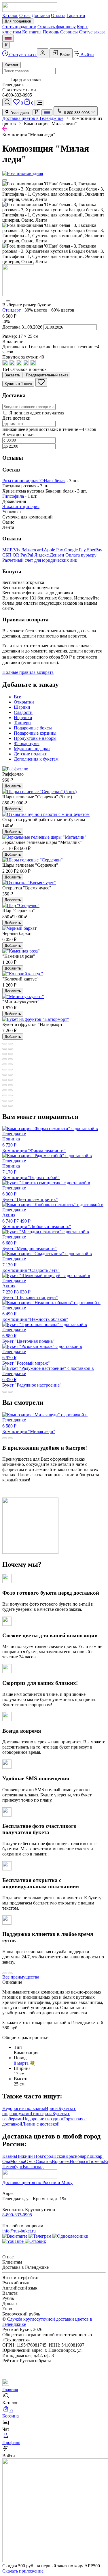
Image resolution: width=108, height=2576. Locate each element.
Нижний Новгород (35, 2156)
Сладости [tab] (23, 712)
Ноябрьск (79, 2161)
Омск (30, 2161)
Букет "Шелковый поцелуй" (30, 1292)
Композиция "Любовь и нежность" (37, 1221)
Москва (18, 2161)
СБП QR (11, 555)
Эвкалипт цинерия (21, 507)
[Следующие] (8, 301)
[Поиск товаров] (7, 102)
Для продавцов (18, 21)
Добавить (13, 786)
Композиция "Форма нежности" (34, 1145)
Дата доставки (16, 418)
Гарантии (76, 15)
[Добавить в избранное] (41, 382)
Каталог (10, 15)
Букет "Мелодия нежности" (30, 1246)
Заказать (12, 375)
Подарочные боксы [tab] (33, 728)
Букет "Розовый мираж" (26, 1360)
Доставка (41, 15)
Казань (9, 2156)
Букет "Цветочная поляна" (29, 1338)
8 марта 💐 (25, 2063)
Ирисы (52, 2108)
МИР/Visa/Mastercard (23, 550)
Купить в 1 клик (18, 384)
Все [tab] (17, 697)
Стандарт (12, 310)
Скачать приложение (23, 2571)
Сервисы (69, 32)
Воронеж (61, 2161)
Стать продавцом (19, 27)
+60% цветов (61, 310)
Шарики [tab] (22, 707)
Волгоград (33, 2167)
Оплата (58, 15)
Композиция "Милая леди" (29, 1429)
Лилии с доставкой (41, 2124)
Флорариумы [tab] (27, 743)
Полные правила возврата (28, 672)
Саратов (44, 2161)
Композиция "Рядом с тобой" (31, 1172)
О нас (25, 15)
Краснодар (76, 2156)
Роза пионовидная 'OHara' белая (34, 481)
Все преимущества (21, 1977)
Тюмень (96, 2161)
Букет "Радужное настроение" (32, 1382)
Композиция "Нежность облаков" (35, 1317)
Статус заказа (92, 32)
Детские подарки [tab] (31, 754)
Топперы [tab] (23, 723)
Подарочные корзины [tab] (35, 733)
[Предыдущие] (5, 180)
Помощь (51, 32)
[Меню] (39, 103)
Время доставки (18, 434)
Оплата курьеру (81, 555)
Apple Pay (54, 550)
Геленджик (19, 113)
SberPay (95, 550)
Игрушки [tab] (23, 717)
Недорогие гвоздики (43, 2119)
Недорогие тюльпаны (24, 2108)
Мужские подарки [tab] (32, 749)
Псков (59, 2156)
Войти (65, 55)
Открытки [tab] (24, 702)
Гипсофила (13, 496)
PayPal (27, 555)
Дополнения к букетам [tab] (36, 759)
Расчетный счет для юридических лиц (40, 560)
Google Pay (76, 550)
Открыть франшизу (57, 27)
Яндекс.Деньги (50, 555)
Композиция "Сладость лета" (31, 1268)
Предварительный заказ (47, 375)
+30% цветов (35, 310)
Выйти (87, 55)
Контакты (32, 32)
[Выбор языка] (8, 38)
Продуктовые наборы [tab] (35, 738)
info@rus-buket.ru (19, 2231)
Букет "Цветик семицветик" (30, 1197)
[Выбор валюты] (6, 45)
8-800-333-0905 (17, 2215)
